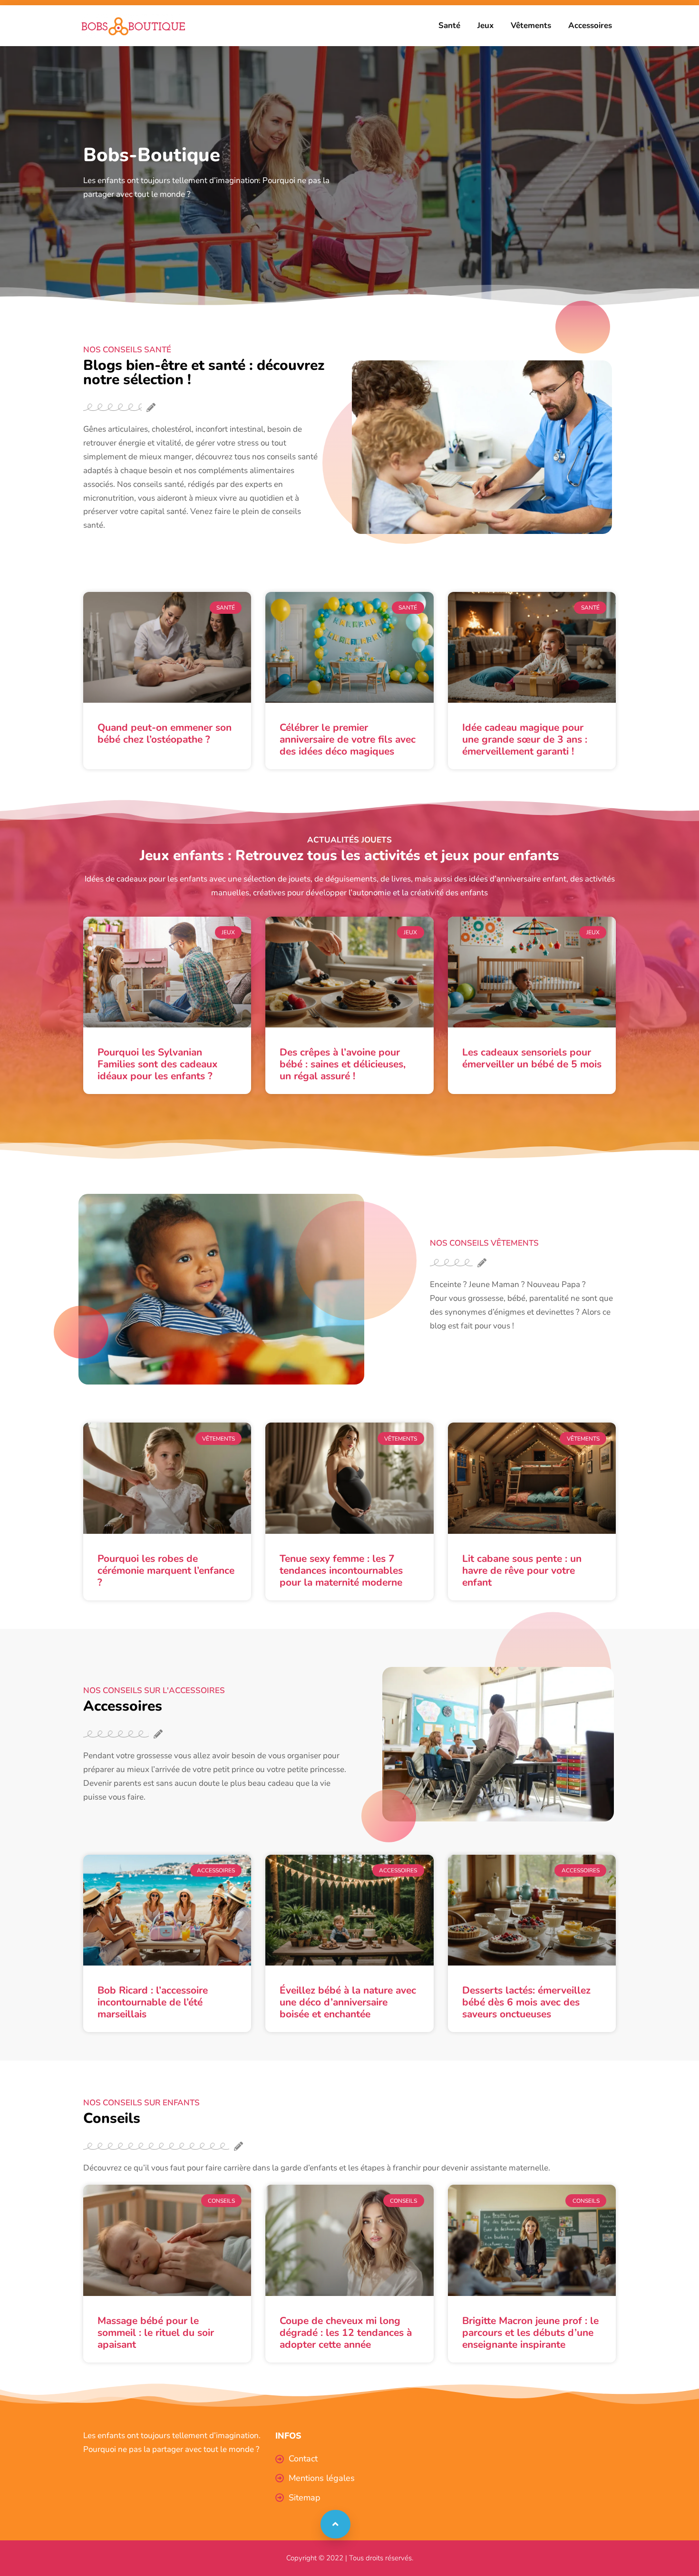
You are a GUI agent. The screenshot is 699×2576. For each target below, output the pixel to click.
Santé (449, 25)
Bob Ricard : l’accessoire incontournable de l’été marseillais (153, 2002)
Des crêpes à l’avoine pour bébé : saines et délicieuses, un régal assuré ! (343, 1064)
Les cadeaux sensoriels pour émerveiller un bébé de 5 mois (532, 1058)
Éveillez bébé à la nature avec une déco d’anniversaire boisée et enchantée (348, 2002)
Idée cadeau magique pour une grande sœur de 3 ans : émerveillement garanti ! (525, 739)
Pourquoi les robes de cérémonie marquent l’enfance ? (166, 1570)
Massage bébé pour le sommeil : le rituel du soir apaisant (156, 2333)
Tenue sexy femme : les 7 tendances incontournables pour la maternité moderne (341, 1570)
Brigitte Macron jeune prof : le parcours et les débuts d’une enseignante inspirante (530, 2333)
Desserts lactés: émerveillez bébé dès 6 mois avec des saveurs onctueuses (526, 2002)
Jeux (485, 25)
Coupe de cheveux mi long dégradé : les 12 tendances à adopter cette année (346, 2333)
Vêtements (531, 25)
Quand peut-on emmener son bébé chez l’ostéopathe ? (165, 733)
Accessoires (590, 25)
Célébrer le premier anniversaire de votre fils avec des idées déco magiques (348, 739)
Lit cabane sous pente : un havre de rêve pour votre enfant (522, 1570)
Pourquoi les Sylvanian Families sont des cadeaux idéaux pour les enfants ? (157, 1064)
